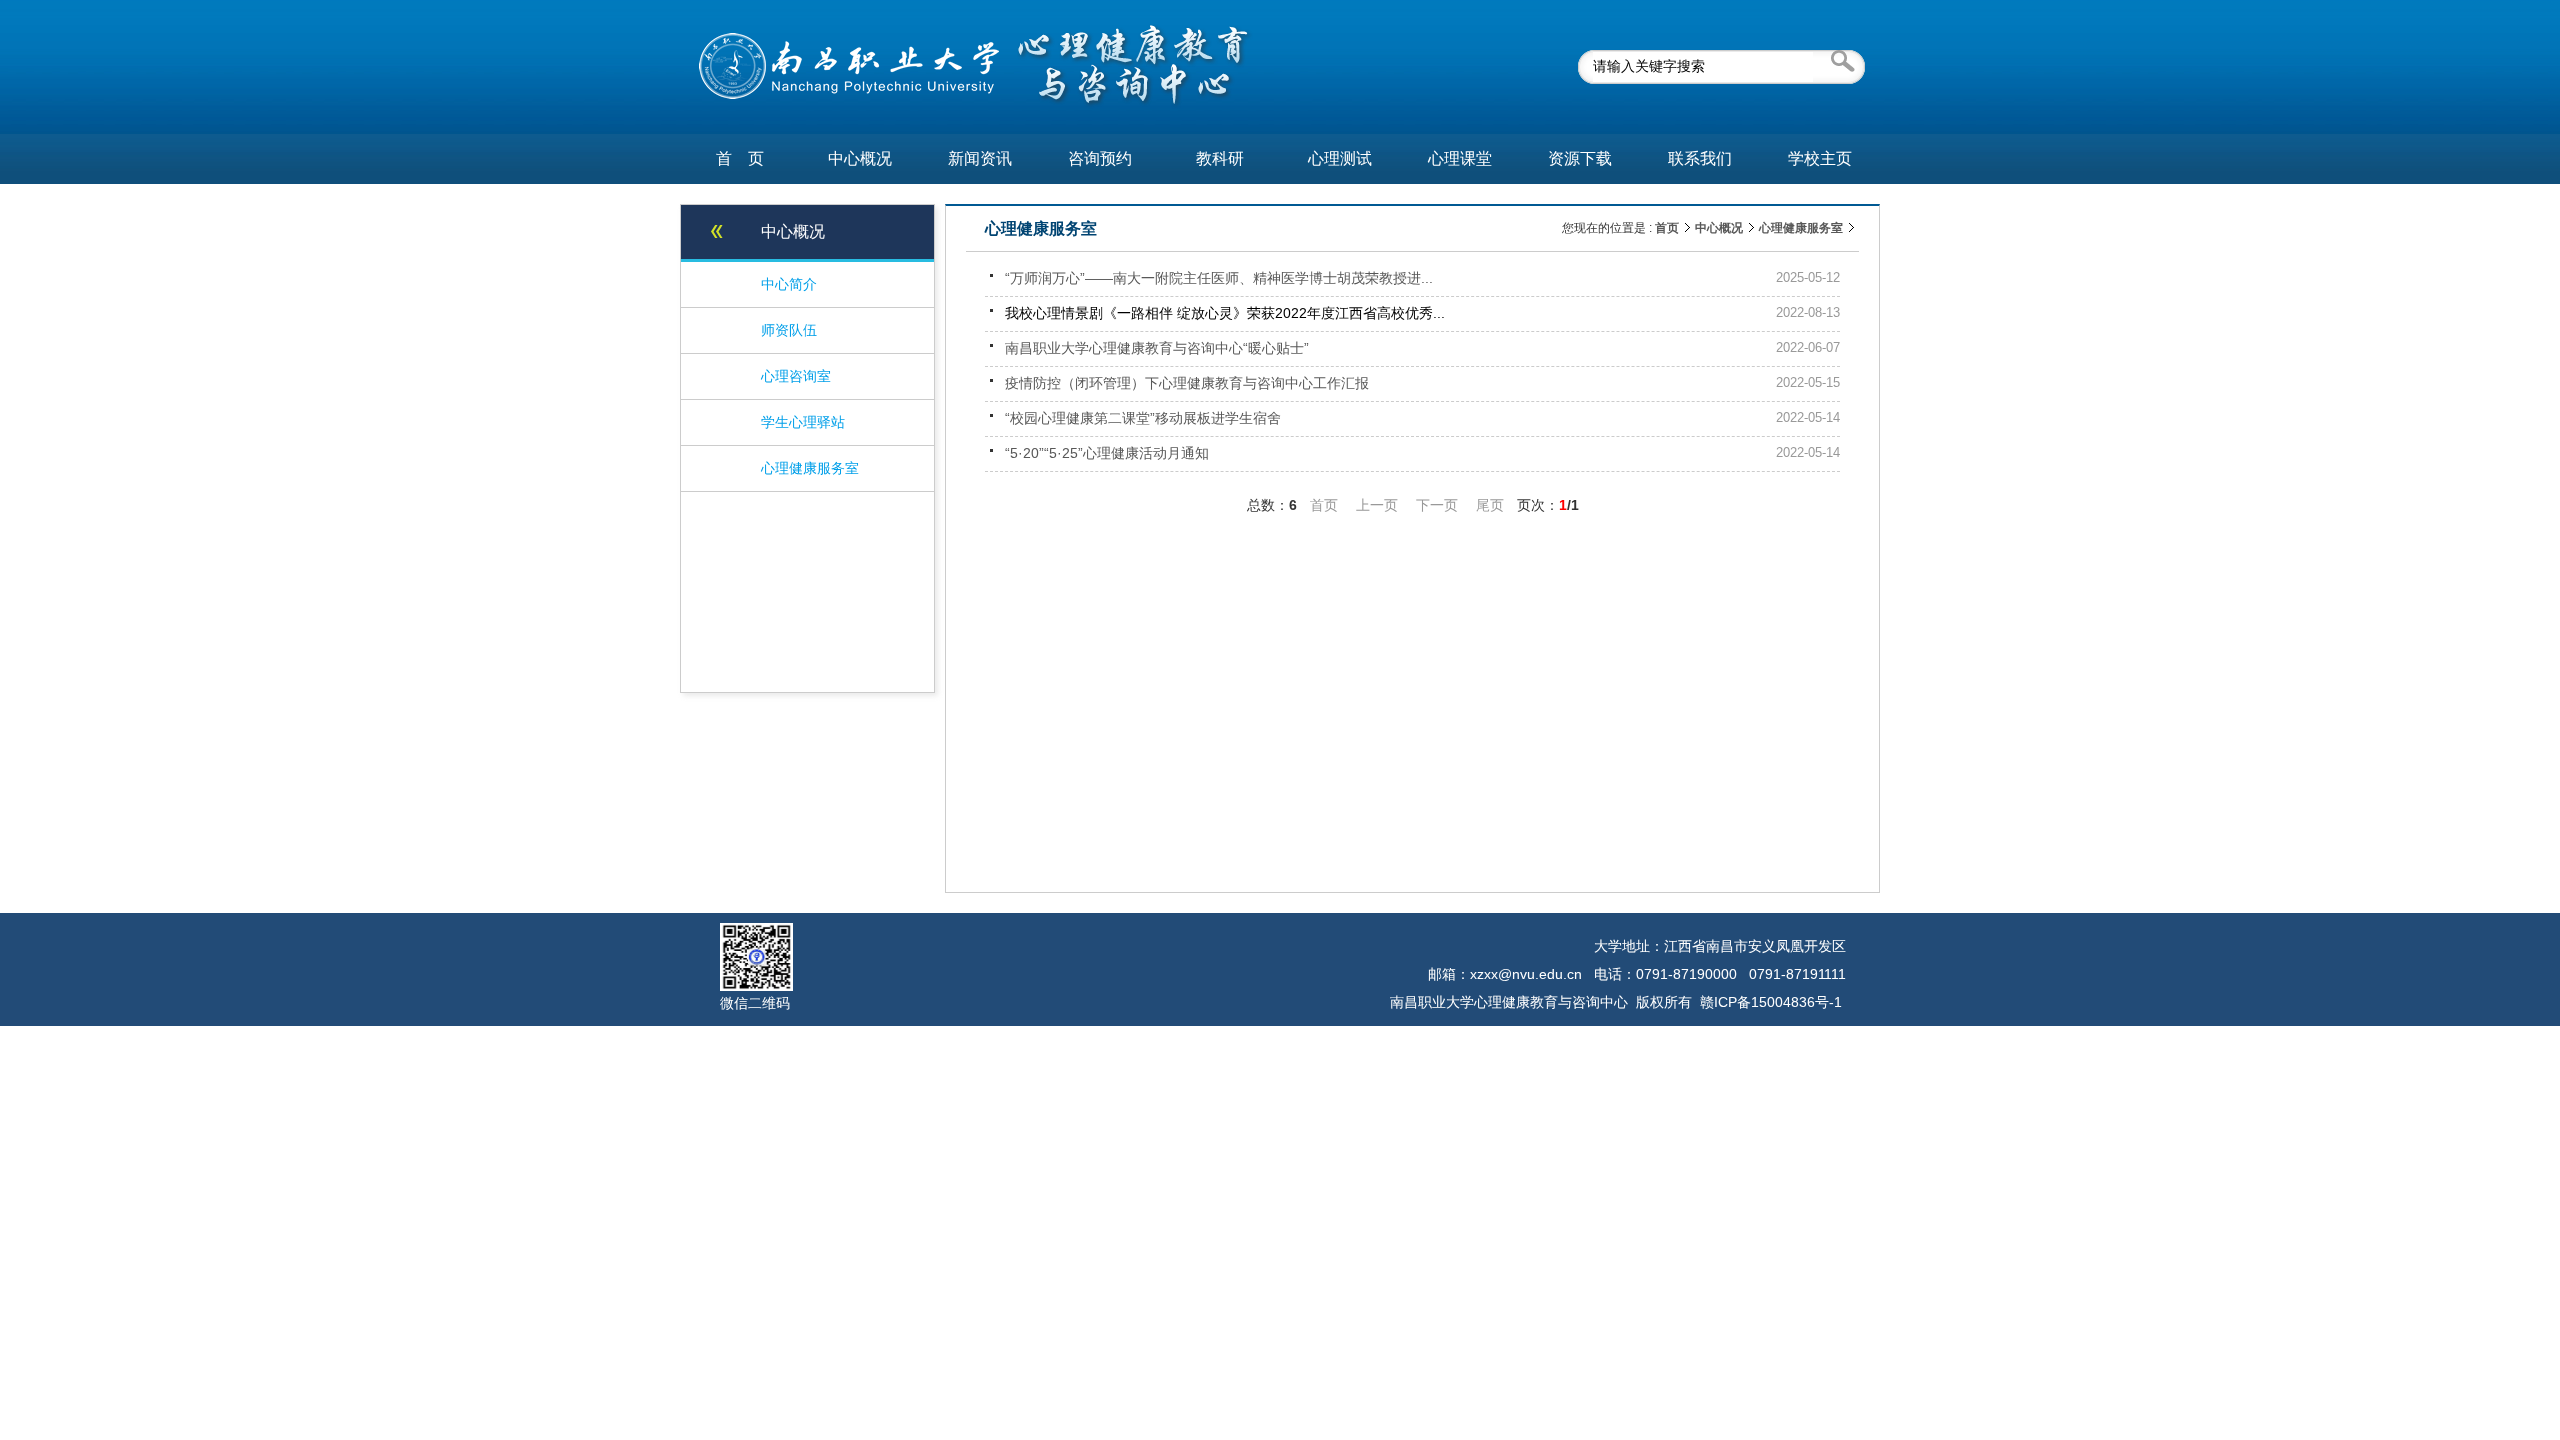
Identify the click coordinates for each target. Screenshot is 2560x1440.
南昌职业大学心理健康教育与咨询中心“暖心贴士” (1157, 348)
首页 (1667, 228)
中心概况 (1719, 228)
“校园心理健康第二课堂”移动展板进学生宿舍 (1143, 418)
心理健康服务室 (1801, 228)
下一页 (1437, 505)
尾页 (1490, 505)
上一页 (1377, 505)
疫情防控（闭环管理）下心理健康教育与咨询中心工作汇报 (1187, 383)
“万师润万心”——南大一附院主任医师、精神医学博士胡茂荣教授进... (1219, 278)
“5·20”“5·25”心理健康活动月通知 (1107, 453)
